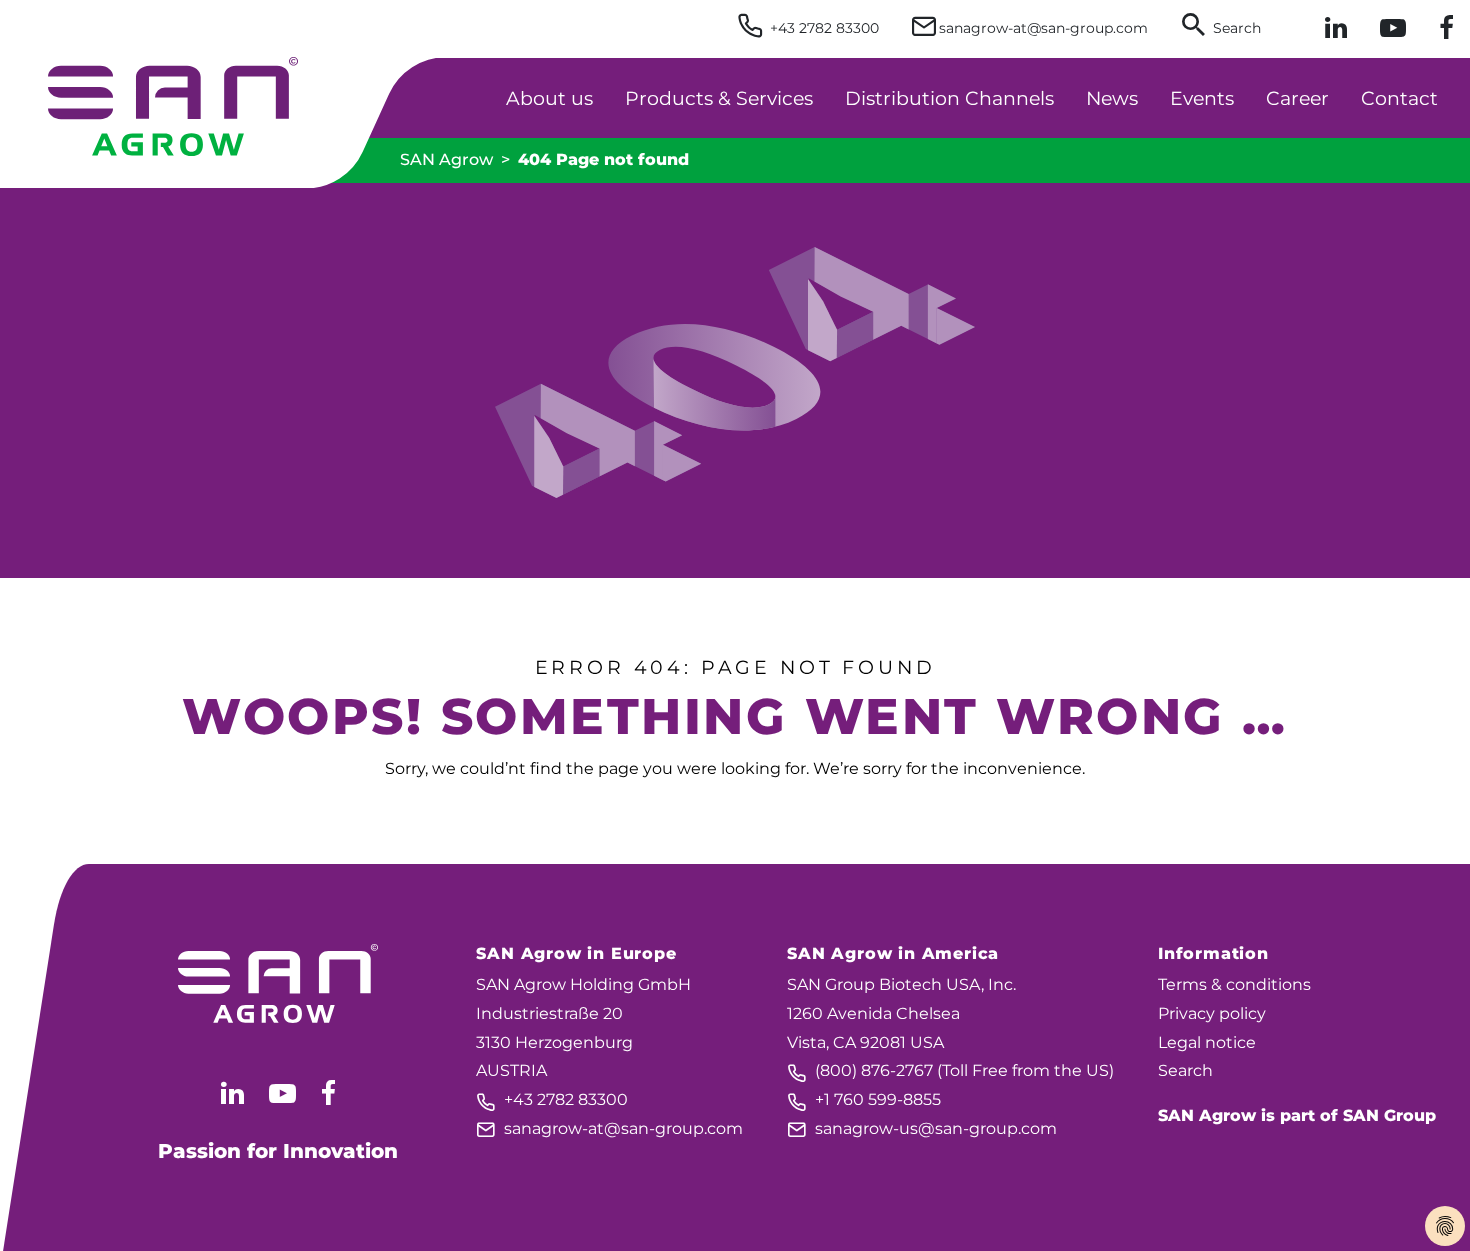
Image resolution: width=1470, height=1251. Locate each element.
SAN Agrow (446, 159)
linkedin (232, 1093)
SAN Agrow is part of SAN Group (1297, 1115)
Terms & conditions (1234, 984)
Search (1185, 1070)
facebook (328, 1093)
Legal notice (1207, 1042)
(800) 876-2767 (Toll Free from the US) (950, 1070)
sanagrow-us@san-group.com (922, 1128)
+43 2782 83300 (552, 1099)
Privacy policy (1212, 1013)
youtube (282, 1093)
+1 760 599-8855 (864, 1099)
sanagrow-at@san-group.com (609, 1128)
